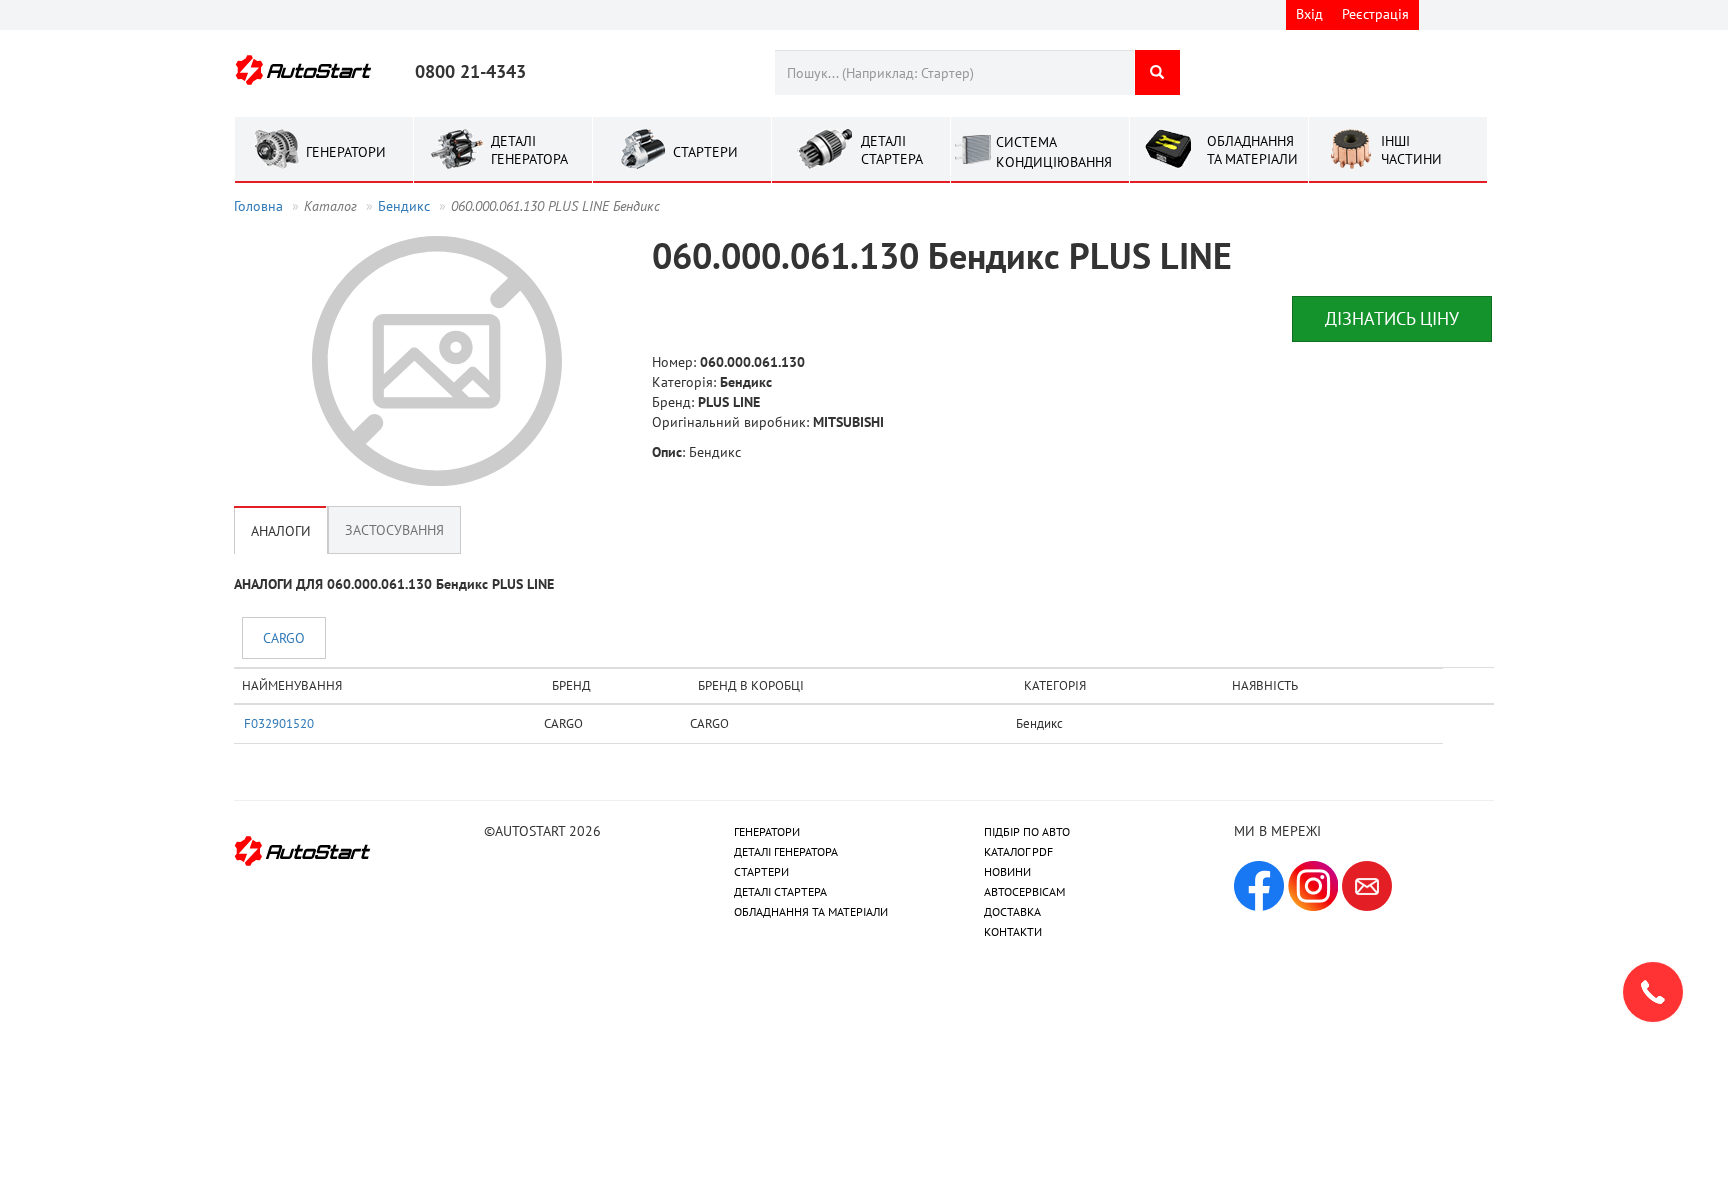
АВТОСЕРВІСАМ (1024, 891)
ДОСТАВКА (1012, 911)
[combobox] (954, 72)
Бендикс (404, 206)
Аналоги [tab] (281, 530)
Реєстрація (1375, 14)
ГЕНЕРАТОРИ (767, 831)
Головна (258, 206)
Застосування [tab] (394, 530)
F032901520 (279, 723)
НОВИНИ (1007, 871)
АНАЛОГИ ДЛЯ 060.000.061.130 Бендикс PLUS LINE (394, 584)
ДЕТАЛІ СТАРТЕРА (780, 891)
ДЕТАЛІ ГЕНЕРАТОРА (786, 851)
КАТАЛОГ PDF (1018, 851)
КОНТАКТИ (1013, 931)
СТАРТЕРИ (761, 871)
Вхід (1309, 14)
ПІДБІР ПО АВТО (1027, 831)
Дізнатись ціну (1392, 318)
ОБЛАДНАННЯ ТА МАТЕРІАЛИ (811, 911)
